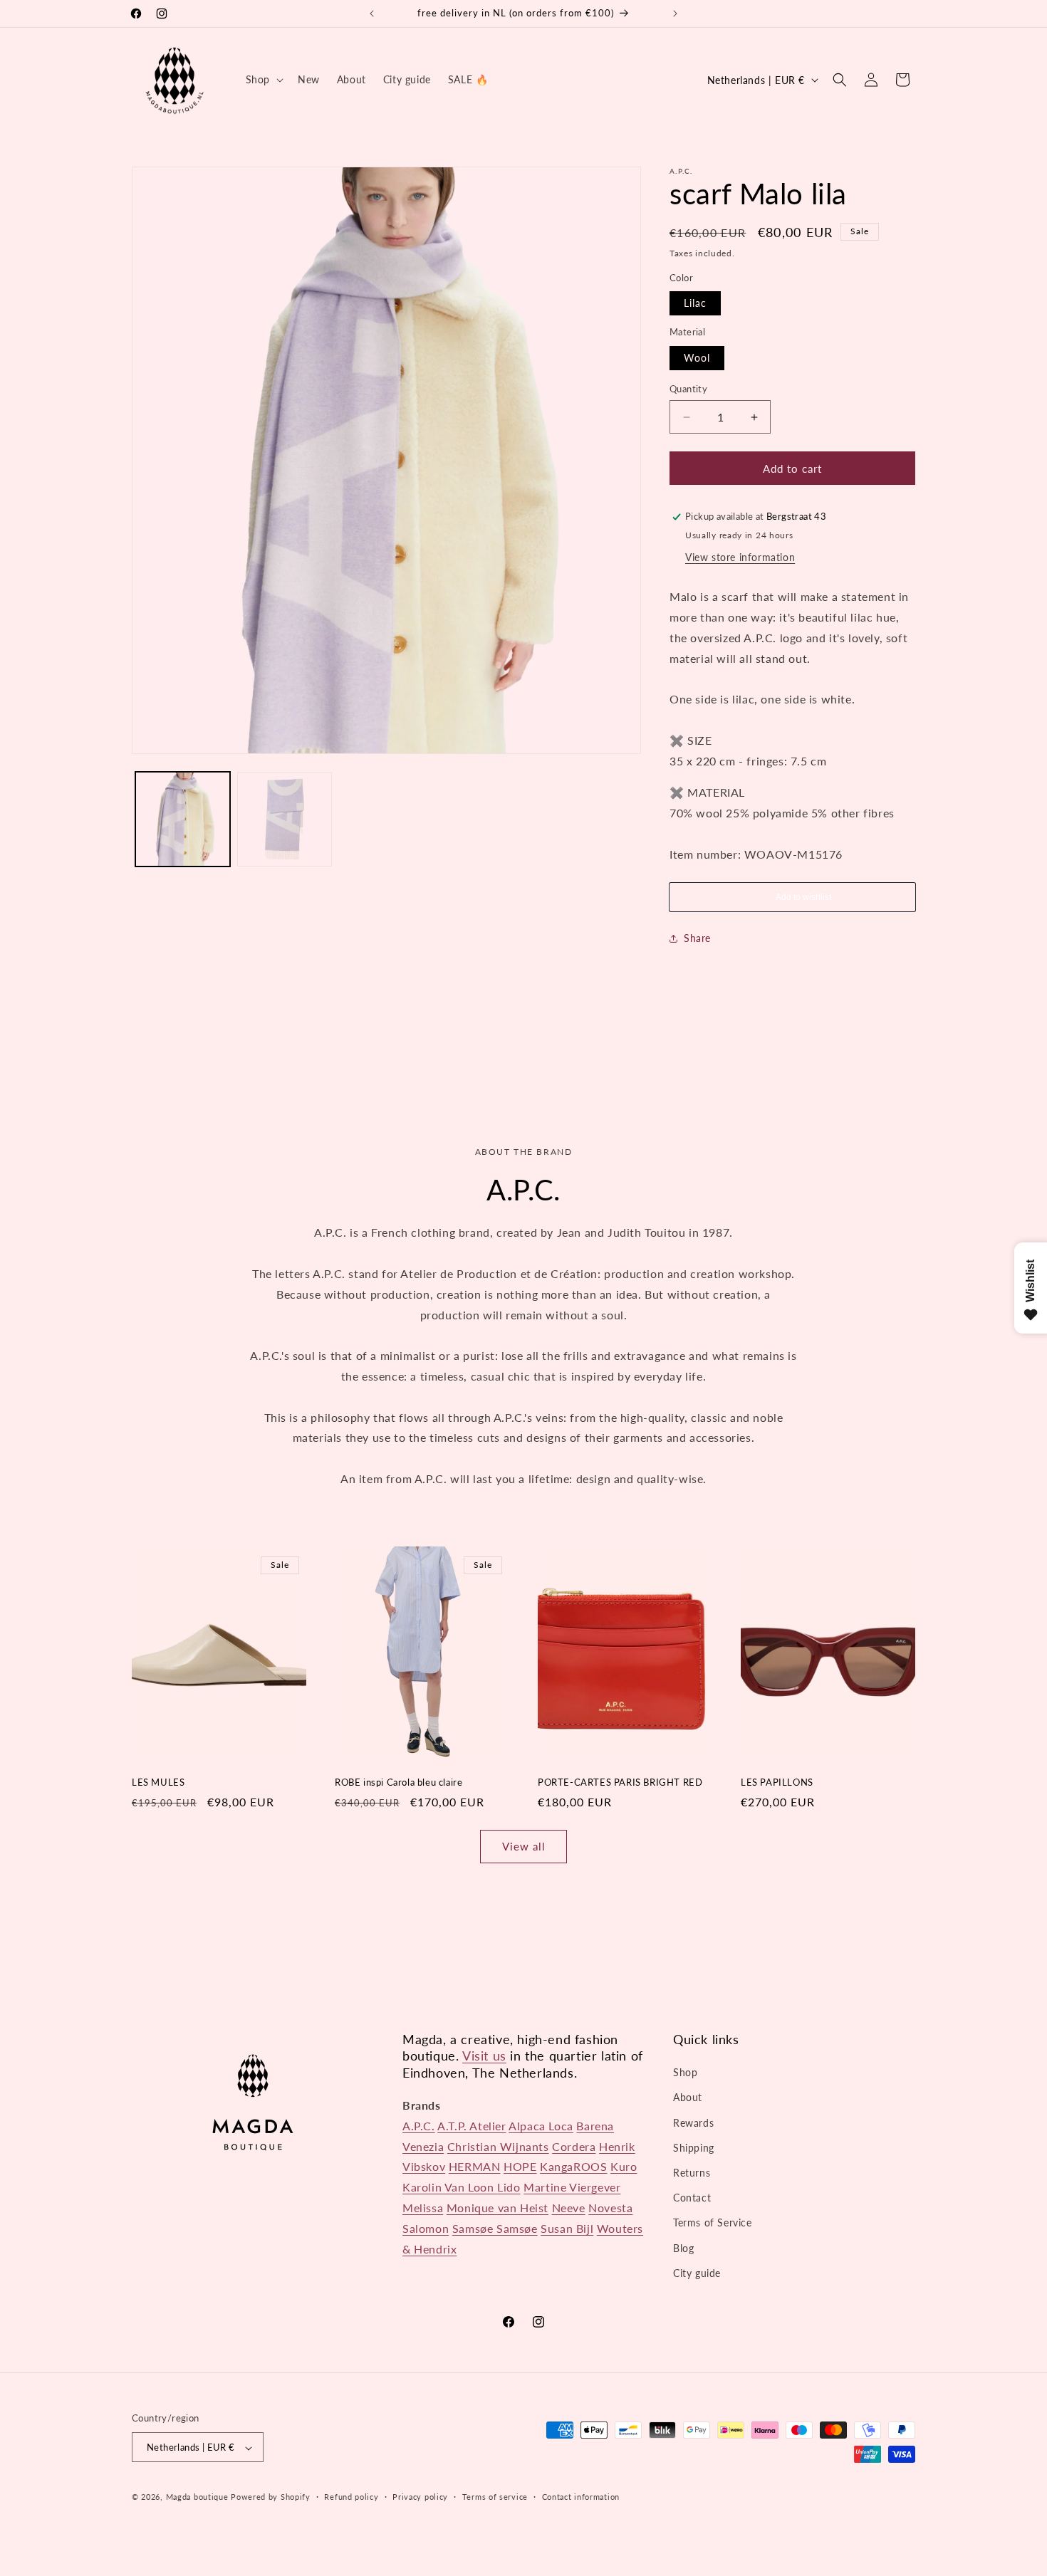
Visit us (484, 2056)
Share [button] (697, 938)
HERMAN (475, 2167)
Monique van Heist (498, 2208)
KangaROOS (573, 2167)
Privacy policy (420, 2497)
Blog (683, 2248)
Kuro (624, 2167)
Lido (509, 2187)
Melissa (423, 2208)
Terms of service (495, 2497)
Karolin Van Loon (450, 2187)
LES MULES (158, 1782)
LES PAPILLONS (777, 1782)
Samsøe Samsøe (495, 2228)
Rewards (693, 2123)
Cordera (574, 2146)
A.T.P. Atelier (472, 2126)
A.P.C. (419, 2126)
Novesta (610, 2208)
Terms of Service (713, 2223)
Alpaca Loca (541, 2126)
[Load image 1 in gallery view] (183, 819)
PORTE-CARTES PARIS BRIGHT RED (620, 1782)
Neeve (569, 2208)
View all (524, 1846)
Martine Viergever (572, 2187)
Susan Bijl (567, 2228)
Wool (697, 358)
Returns (692, 2173)
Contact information (581, 2497)
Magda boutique (197, 2497)
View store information (740, 557)
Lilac (695, 303)
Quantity (688, 389)
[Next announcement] (675, 14)
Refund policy (351, 2497)
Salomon (426, 2228)
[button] (263, 80)
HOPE (520, 2167)
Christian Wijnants (498, 2146)
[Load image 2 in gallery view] (285, 819)
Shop (685, 2072)
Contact (692, 2198)
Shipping (694, 2148)
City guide (697, 2273)
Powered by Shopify (271, 2497)
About (688, 2098)
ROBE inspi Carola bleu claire (399, 1782)
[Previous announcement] (372, 14)
